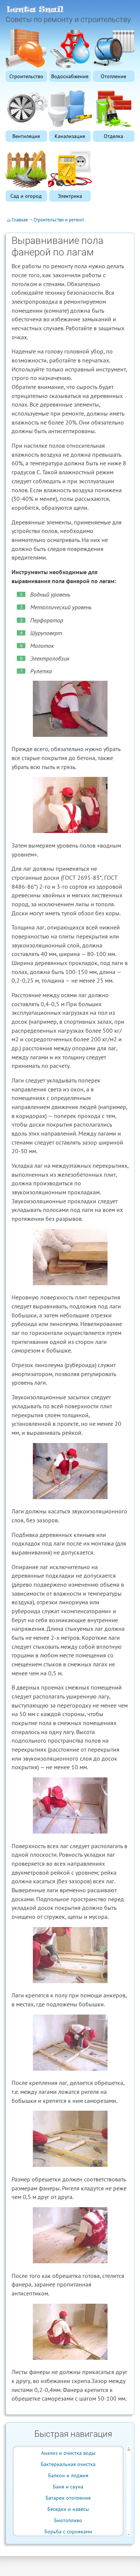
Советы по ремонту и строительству (68, 19)
